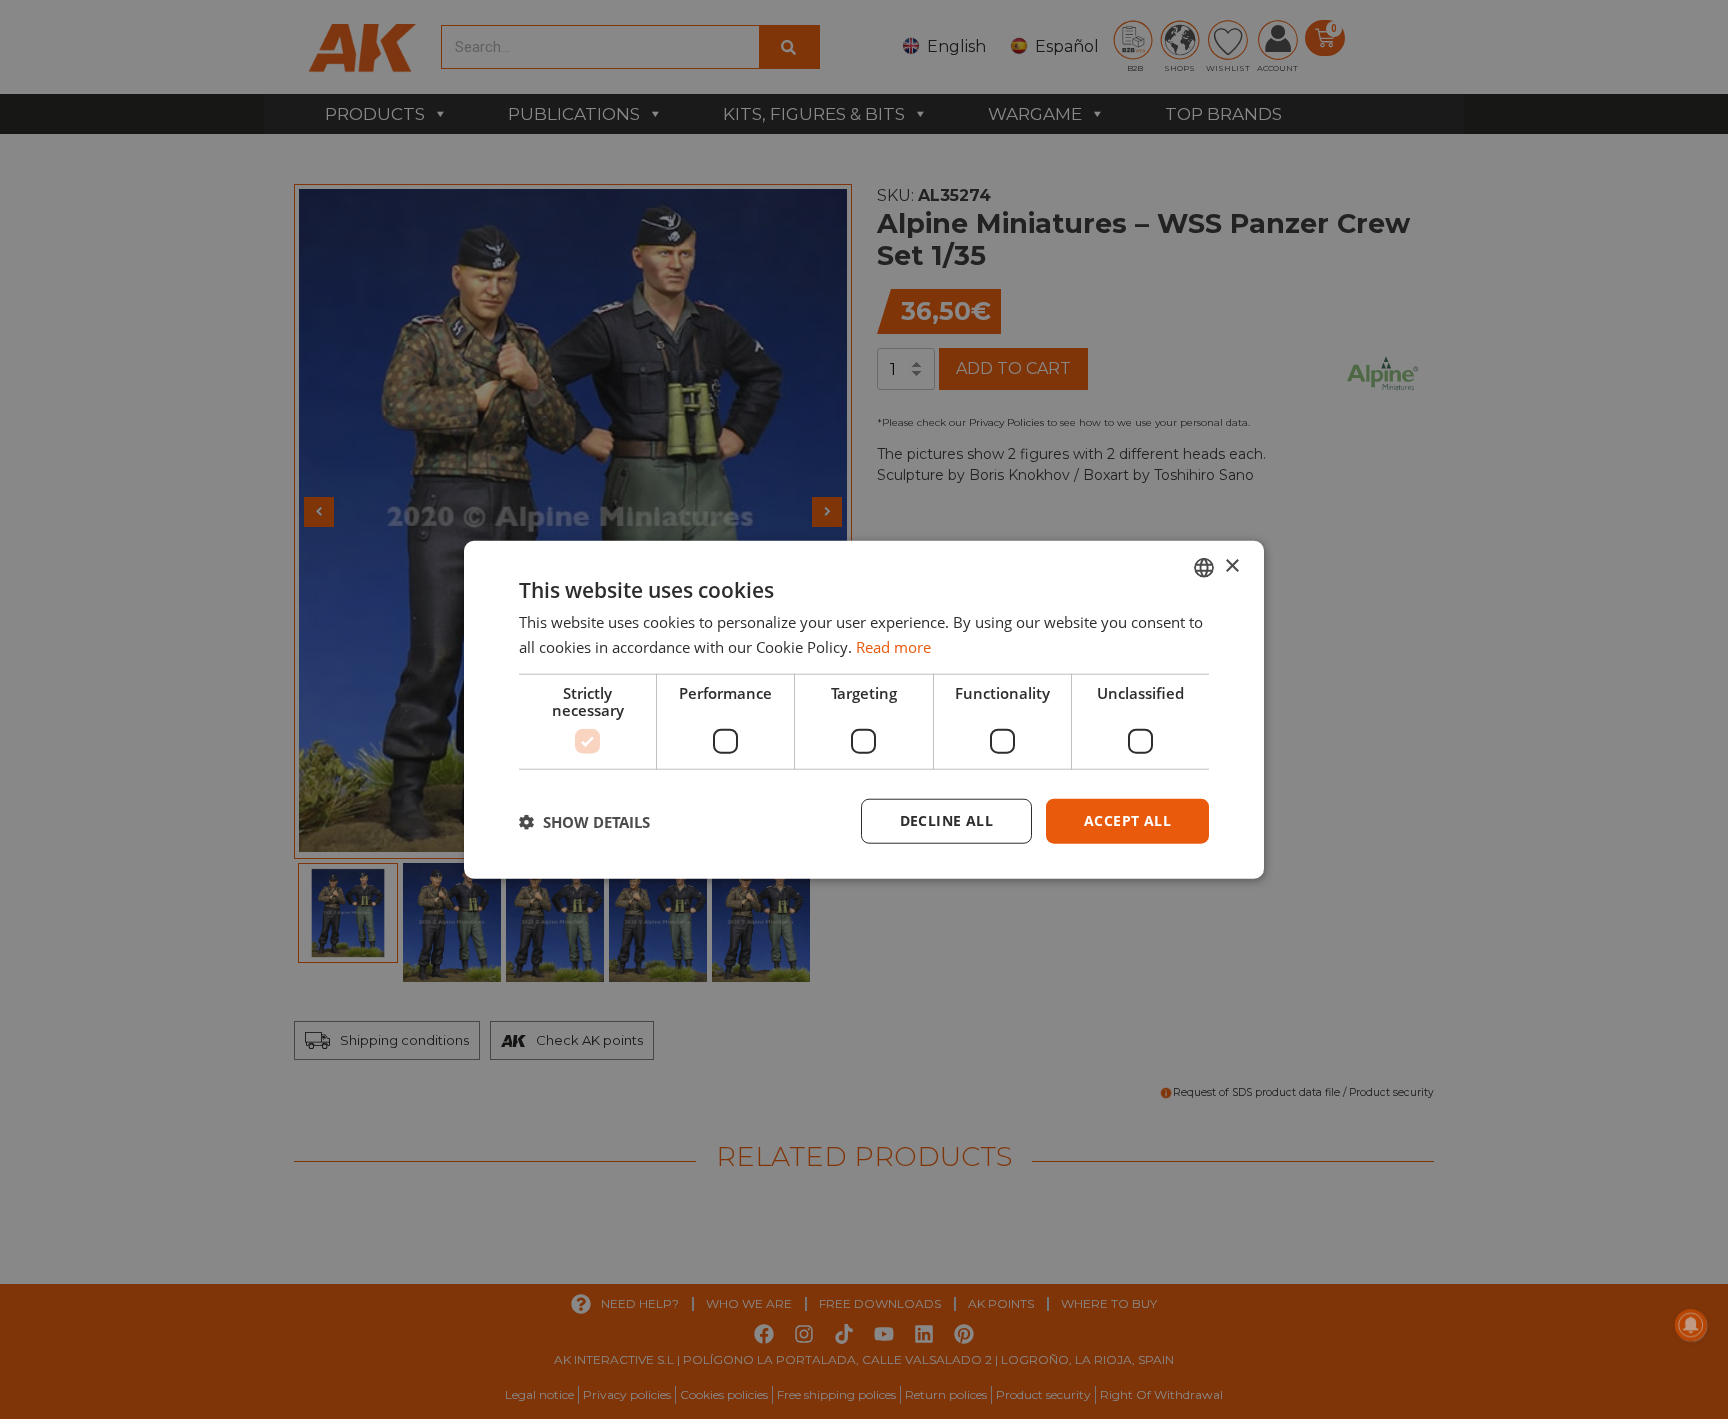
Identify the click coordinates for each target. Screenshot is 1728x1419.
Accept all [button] (1127, 820)
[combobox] (1204, 567)
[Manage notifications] (1691, 1325)
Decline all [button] (946, 820)
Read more (893, 646)
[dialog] (864, 709)
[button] (584, 821)
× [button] (1231, 566)
